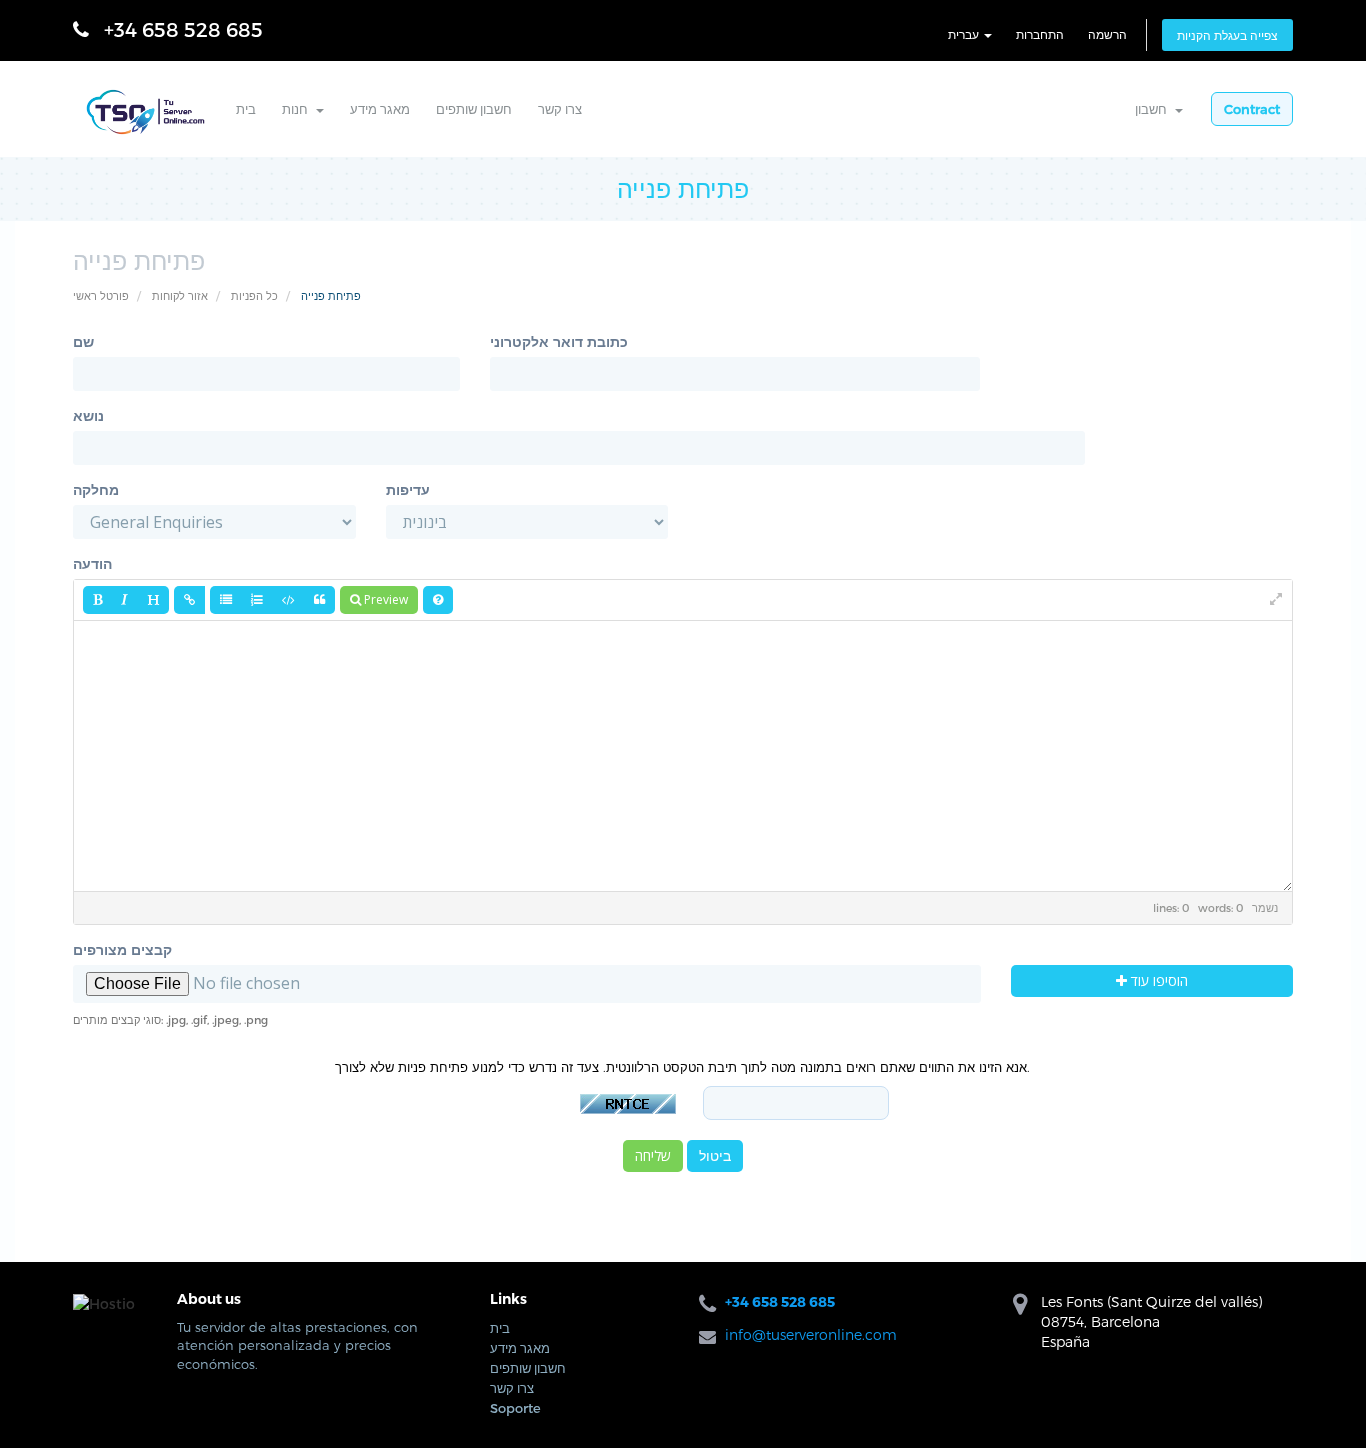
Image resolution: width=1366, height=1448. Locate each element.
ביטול (715, 1155)
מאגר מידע (380, 109)
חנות (298, 109)
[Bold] (97, 600)
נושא (88, 415)
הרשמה (1107, 34)
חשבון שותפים (474, 109)
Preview (384, 599)
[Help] (438, 600)
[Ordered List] (257, 600)
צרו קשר (560, 109)
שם (83, 341)
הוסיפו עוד (1157, 980)
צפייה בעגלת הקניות (1227, 35)
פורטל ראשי (101, 295)
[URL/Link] (189, 600)
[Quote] (319, 600)
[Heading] (153, 600)
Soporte (515, 1408)
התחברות (1040, 34)
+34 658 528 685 (183, 29)
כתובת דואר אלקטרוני (559, 341)
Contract (1252, 109)
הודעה (92, 563)
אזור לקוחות (180, 295)
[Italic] (124, 600)
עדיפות (408, 489)
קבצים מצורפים (122, 949)
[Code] (288, 600)
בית (246, 109)
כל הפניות (254, 295)
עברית (965, 34)
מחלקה (96, 489)
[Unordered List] (226, 600)
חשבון (1154, 109)
